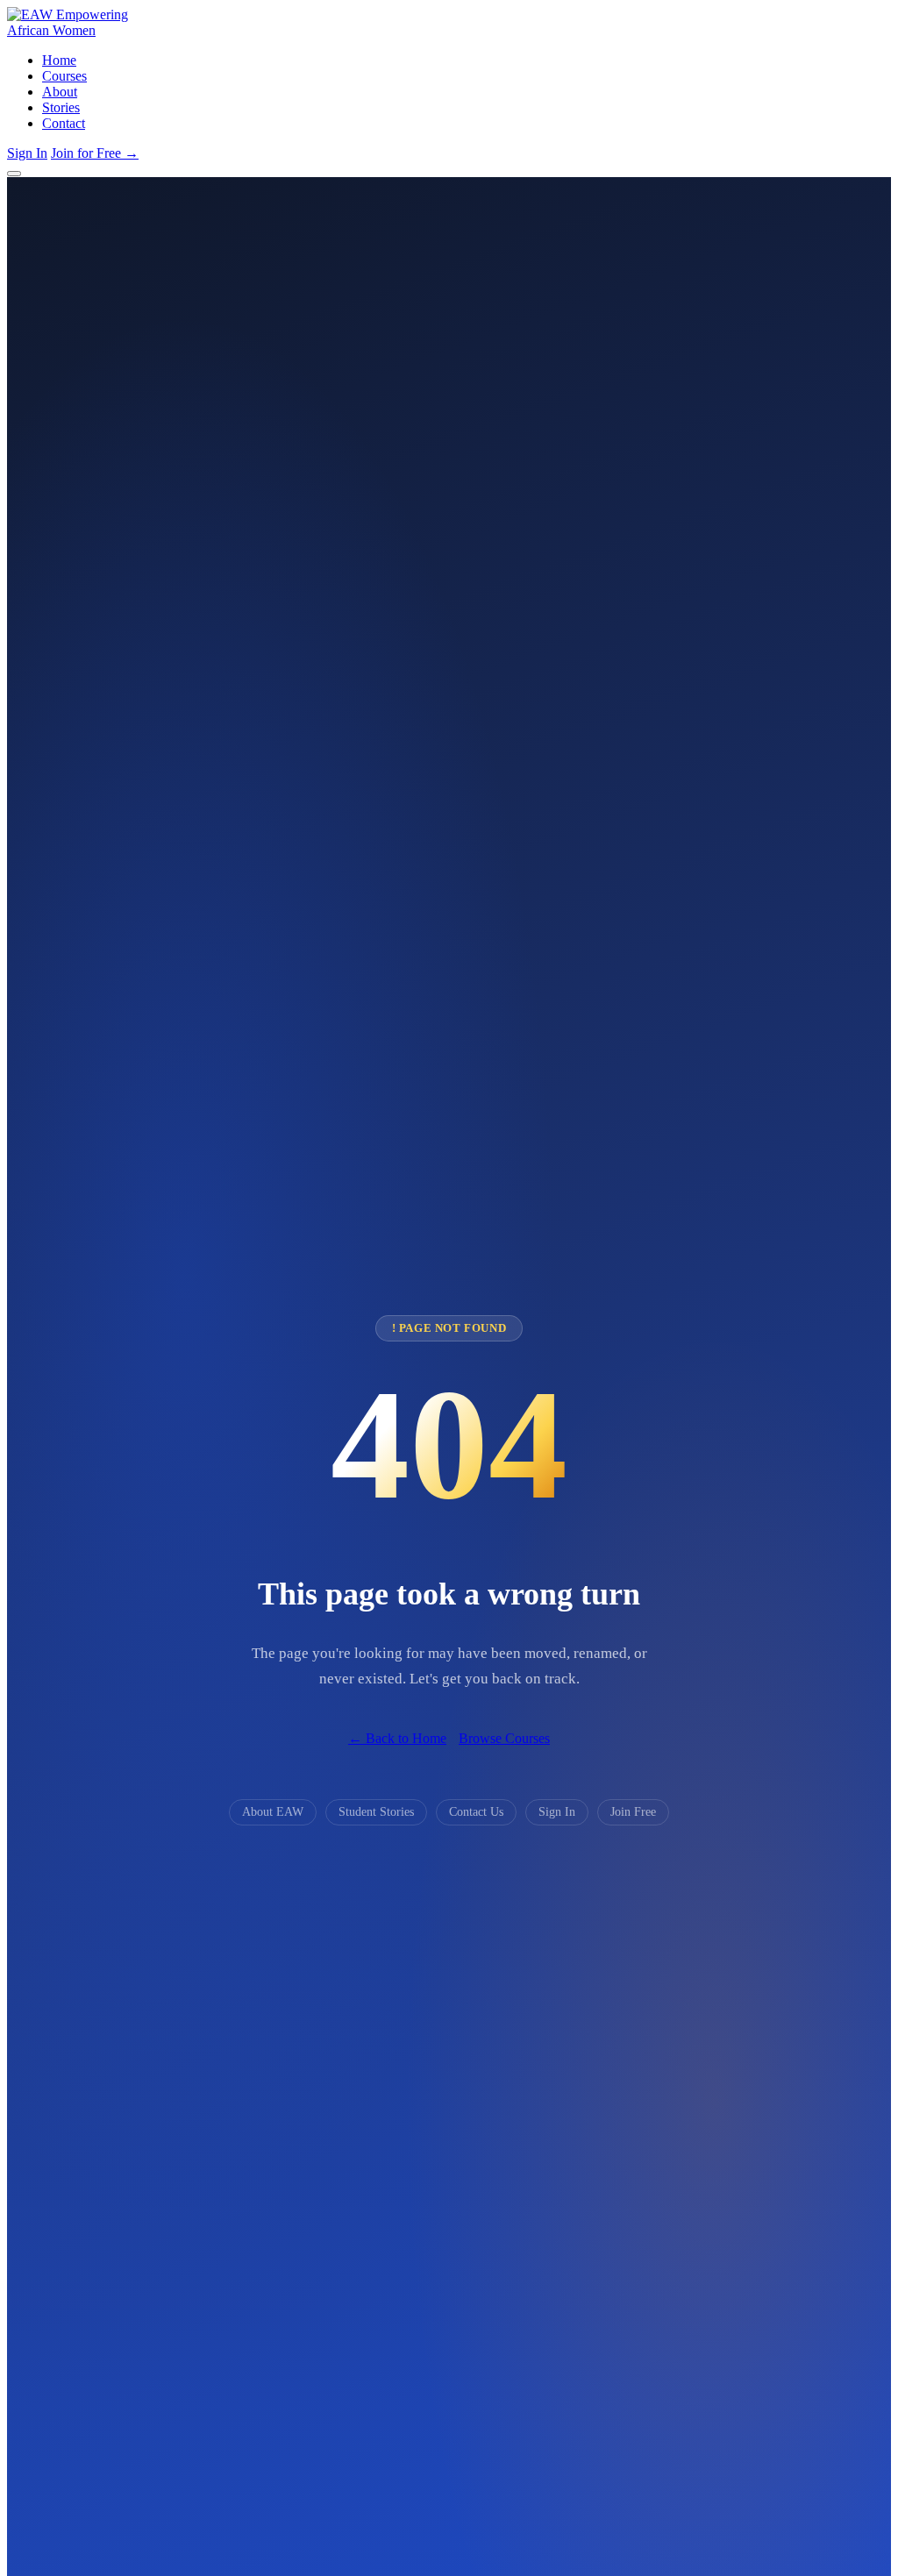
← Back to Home (397, 1738)
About (60, 92)
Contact (64, 123)
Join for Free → (95, 153)
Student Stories (376, 1812)
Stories (61, 107)
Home (59, 60)
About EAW (273, 1812)
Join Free (633, 1812)
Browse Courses (504, 1738)
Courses (64, 76)
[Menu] (14, 174)
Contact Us (476, 1812)
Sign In (27, 153)
